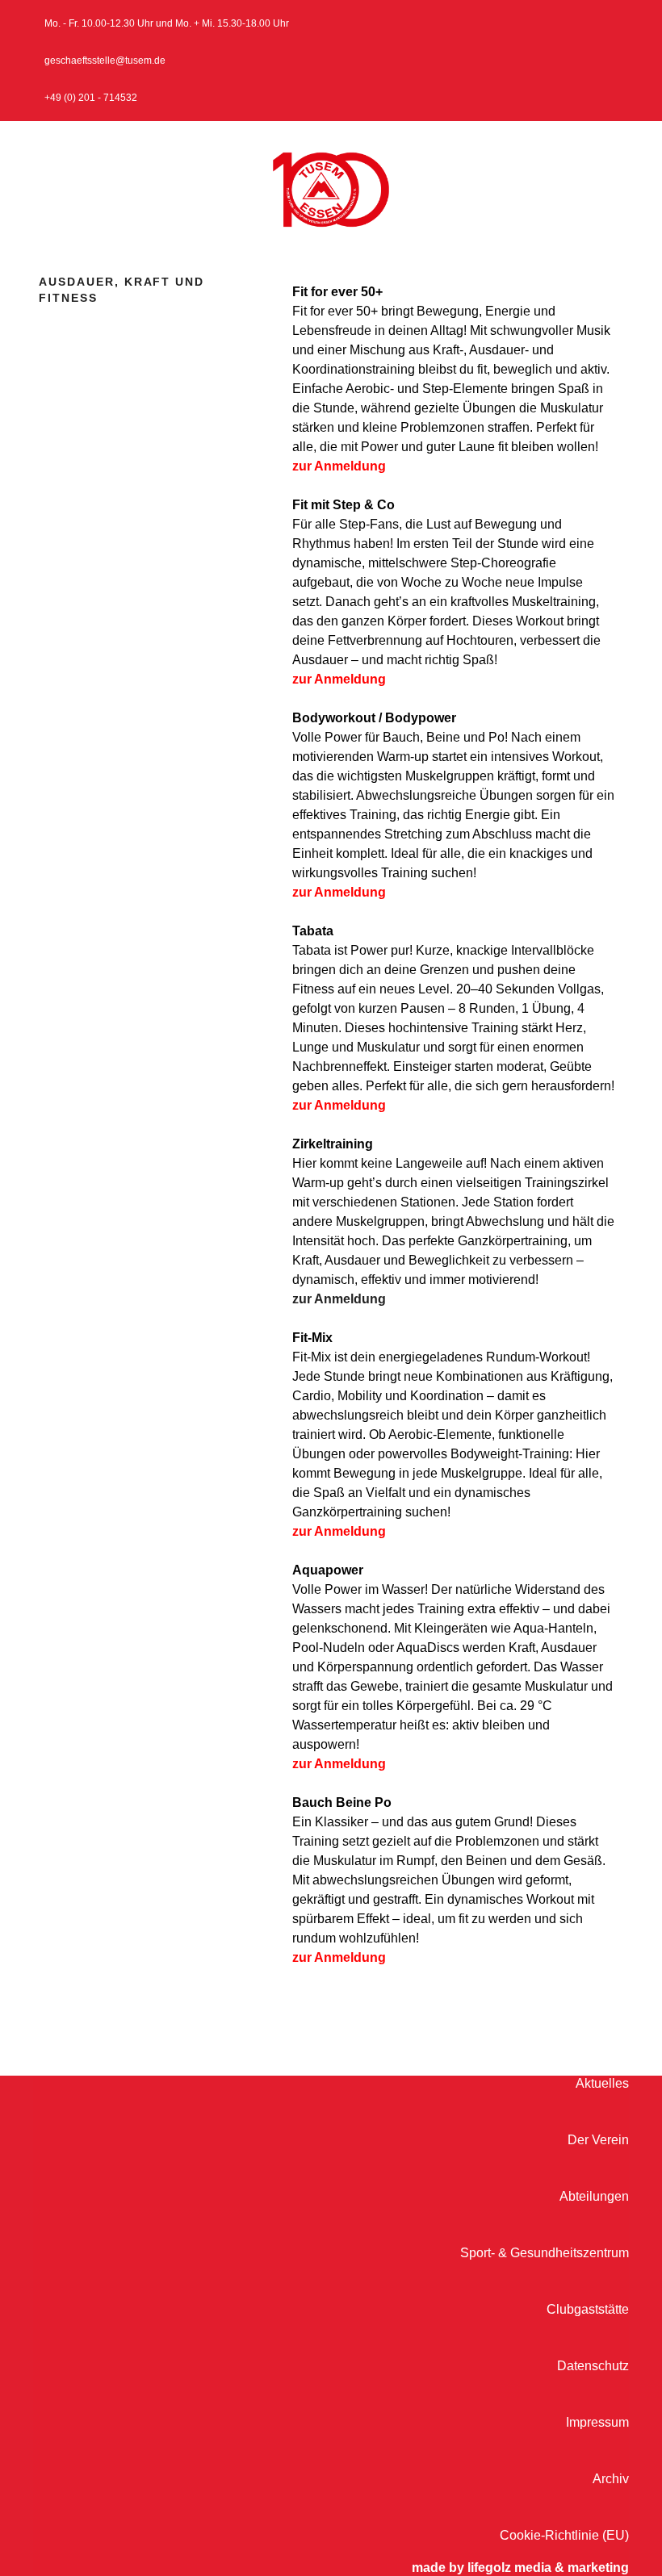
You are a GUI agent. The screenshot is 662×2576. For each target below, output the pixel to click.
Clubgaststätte (588, 2309)
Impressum (597, 2422)
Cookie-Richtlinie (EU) (564, 2535)
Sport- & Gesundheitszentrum (545, 2253)
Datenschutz (593, 2366)
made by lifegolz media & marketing (520, 2568)
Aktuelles (602, 2083)
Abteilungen (594, 2196)
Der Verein (598, 2140)
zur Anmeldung (339, 466)
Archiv (611, 2479)
